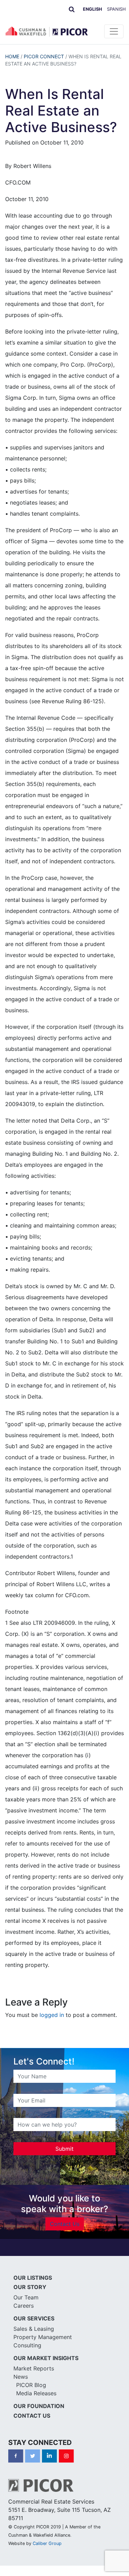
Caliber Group (47, 2543)
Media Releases (36, 2393)
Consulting (27, 2345)
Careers (24, 2306)
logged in (52, 2015)
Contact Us (65, 2224)
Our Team (26, 2297)
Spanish (116, 9)
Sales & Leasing (34, 2329)
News (21, 2377)
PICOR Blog (31, 2385)
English (93, 9)
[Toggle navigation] (114, 31)
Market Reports (34, 2368)
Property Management (43, 2337)
